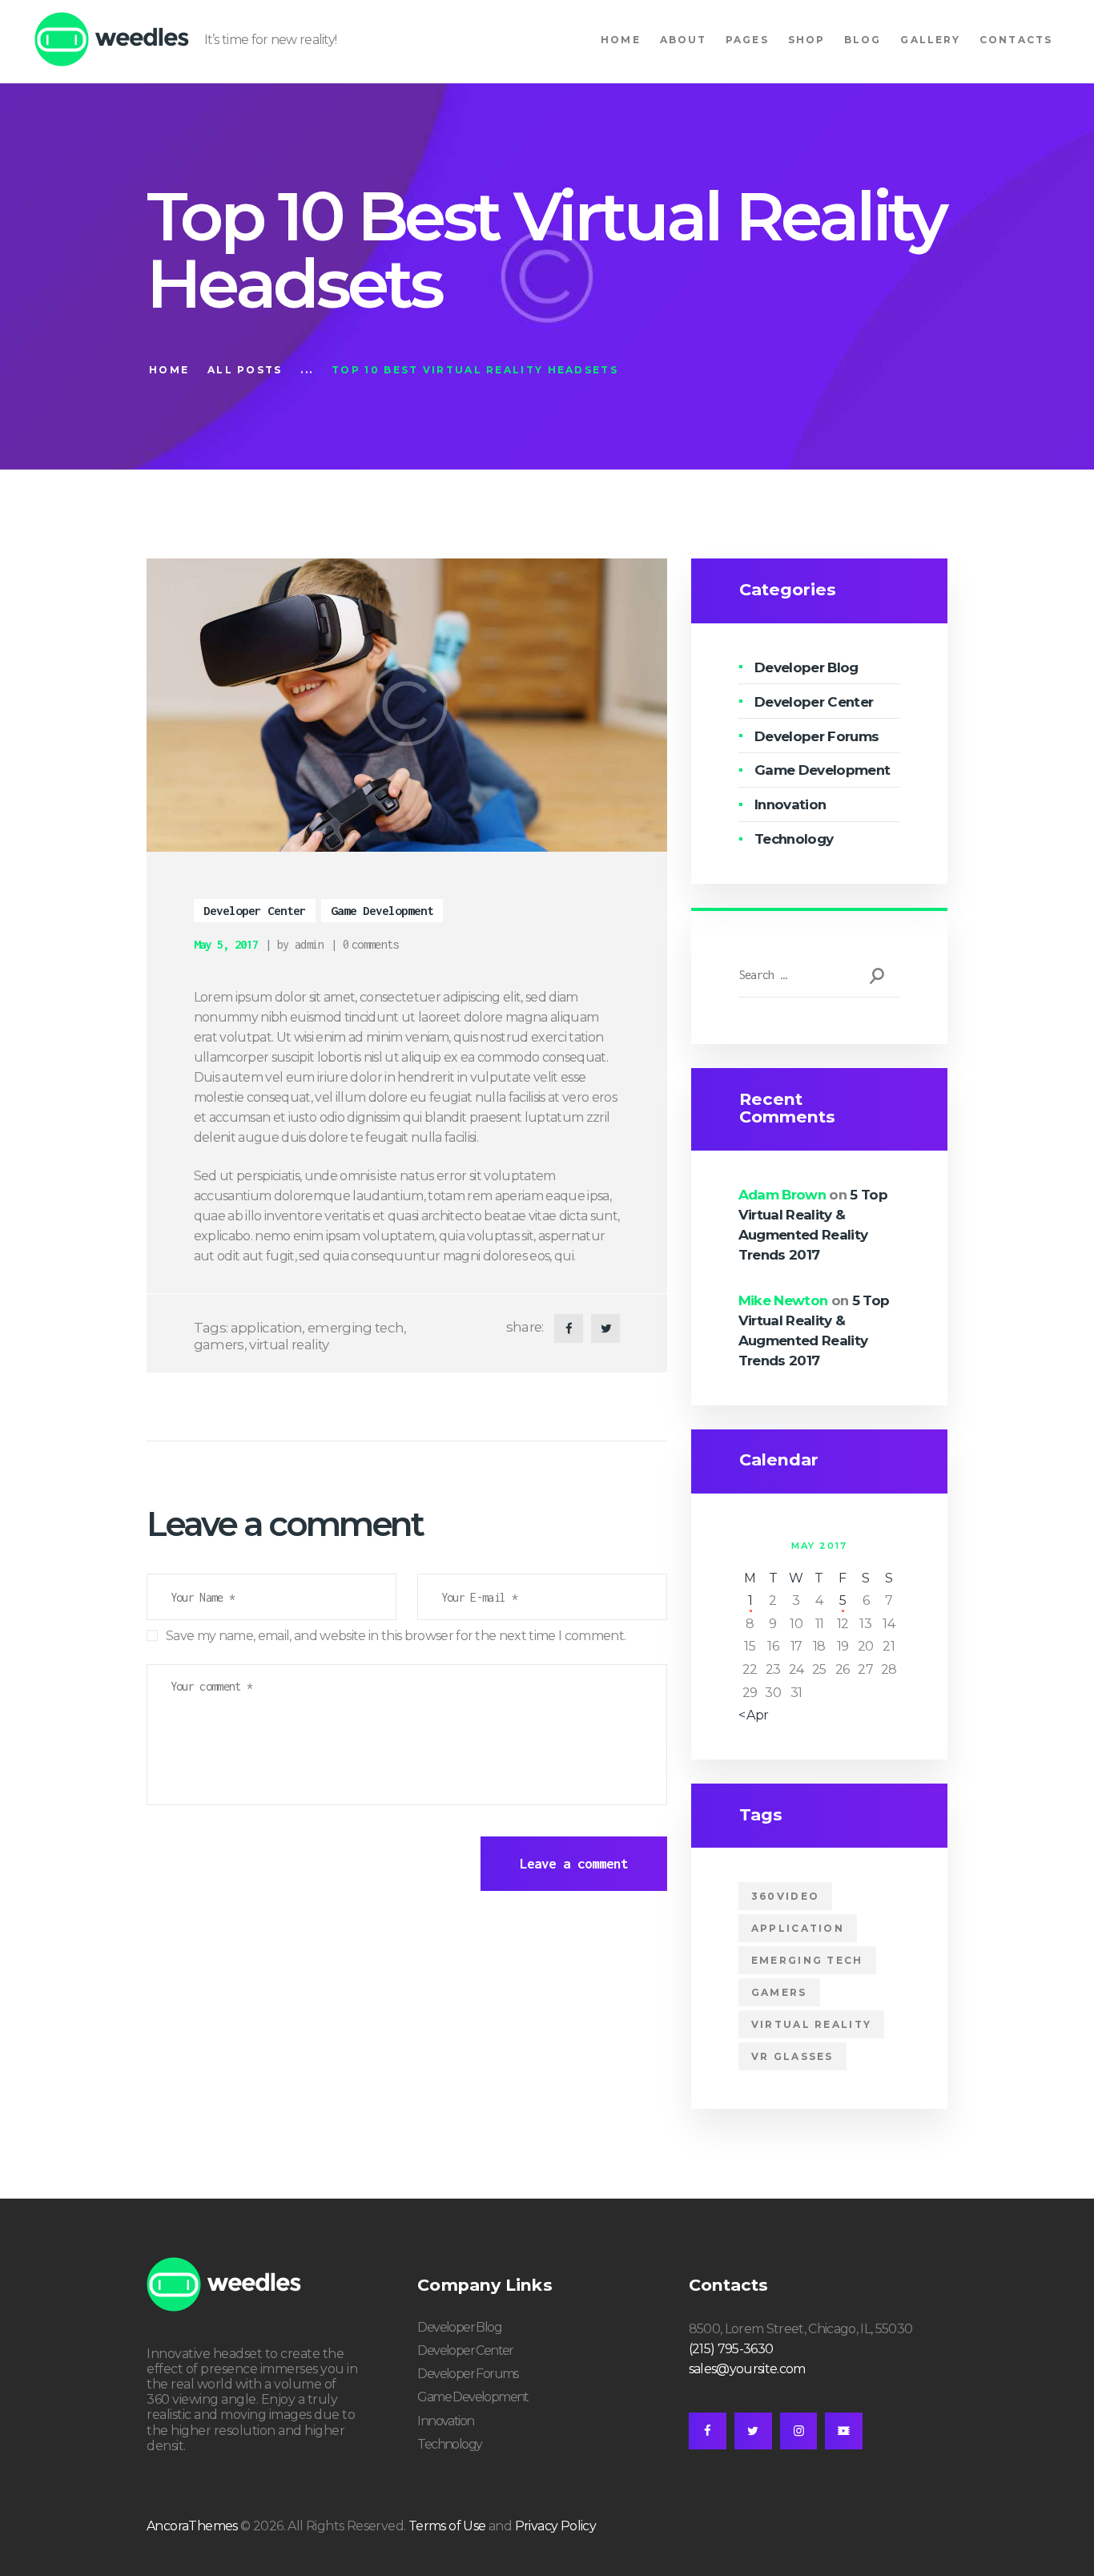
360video (785, 1896)
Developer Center (255, 910)
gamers (219, 1344)
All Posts (245, 370)
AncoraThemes (192, 2526)
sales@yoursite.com (747, 2369)
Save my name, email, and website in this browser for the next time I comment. (396, 1636)
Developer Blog (806, 667)
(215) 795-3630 (731, 2349)
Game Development (382, 910)
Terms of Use (447, 2526)
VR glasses (792, 2056)
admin (310, 944)
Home (169, 370)
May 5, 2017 (226, 944)
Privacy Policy (556, 2526)
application (267, 1328)
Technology (794, 839)
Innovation (790, 804)
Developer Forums (816, 736)
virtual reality (289, 1344)
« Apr (754, 1715)
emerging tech (356, 1328)
